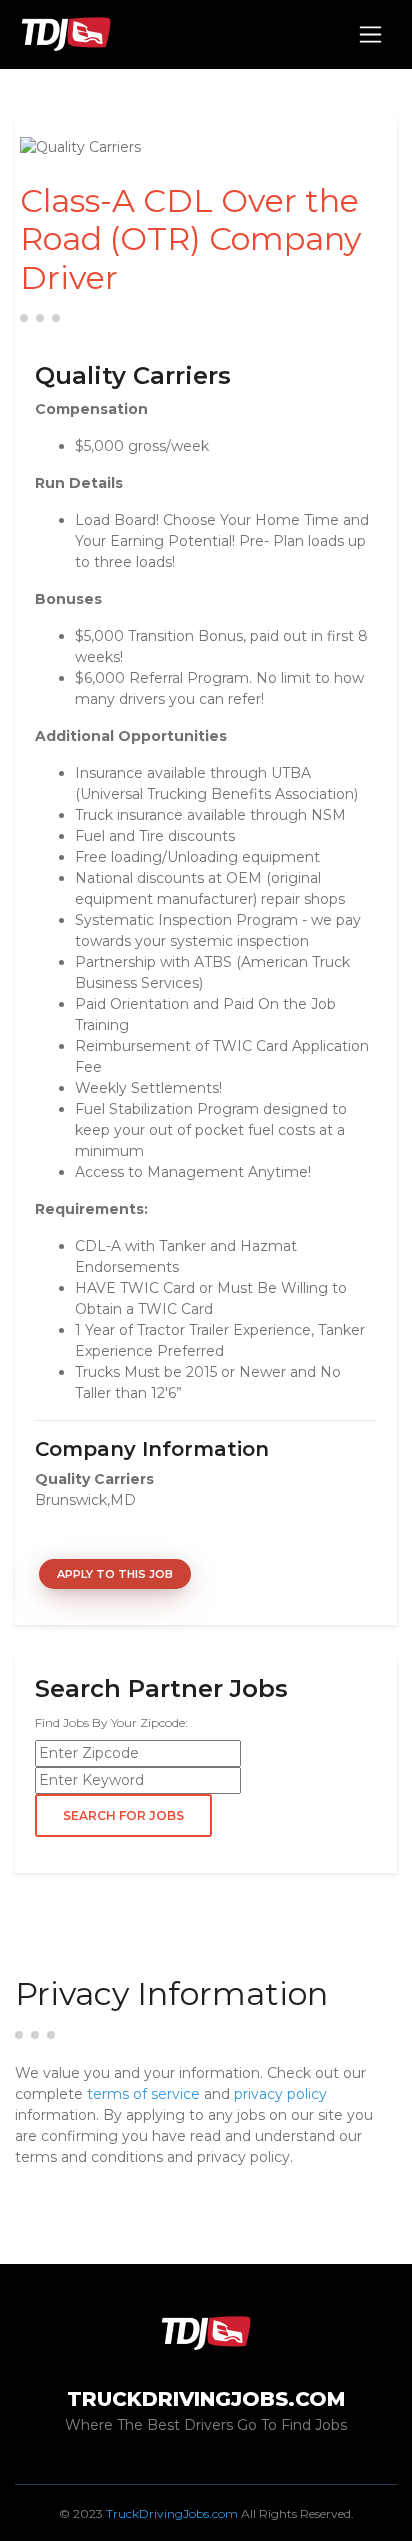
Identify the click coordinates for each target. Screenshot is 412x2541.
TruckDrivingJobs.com (172, 2513)
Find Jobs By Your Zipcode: (111, 1722)
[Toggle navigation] (370, 34)
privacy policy (280, 2094)
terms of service (143, 2094)
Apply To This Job (115, 1574)
